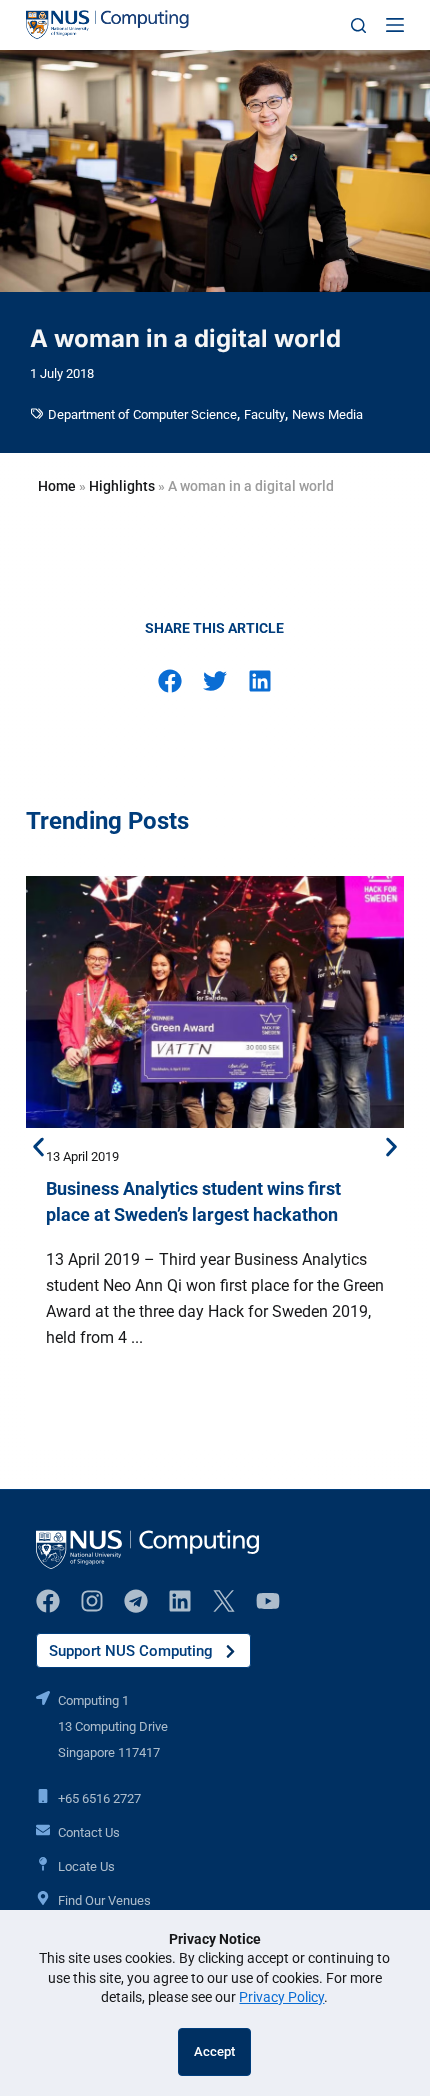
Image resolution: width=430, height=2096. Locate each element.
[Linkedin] (180, 1601)
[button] (169, 680)
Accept (214, 2051)
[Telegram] (136, 1601)
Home (57, 486)
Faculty (264, 414)
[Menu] (395, 25)
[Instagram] (92, 1601)
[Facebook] (48, 1601)
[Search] (358, 25)
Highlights (122, 486)
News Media (327, 414)
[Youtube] (268, 1601)
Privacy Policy (281, 1997)
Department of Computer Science (142, 414)
